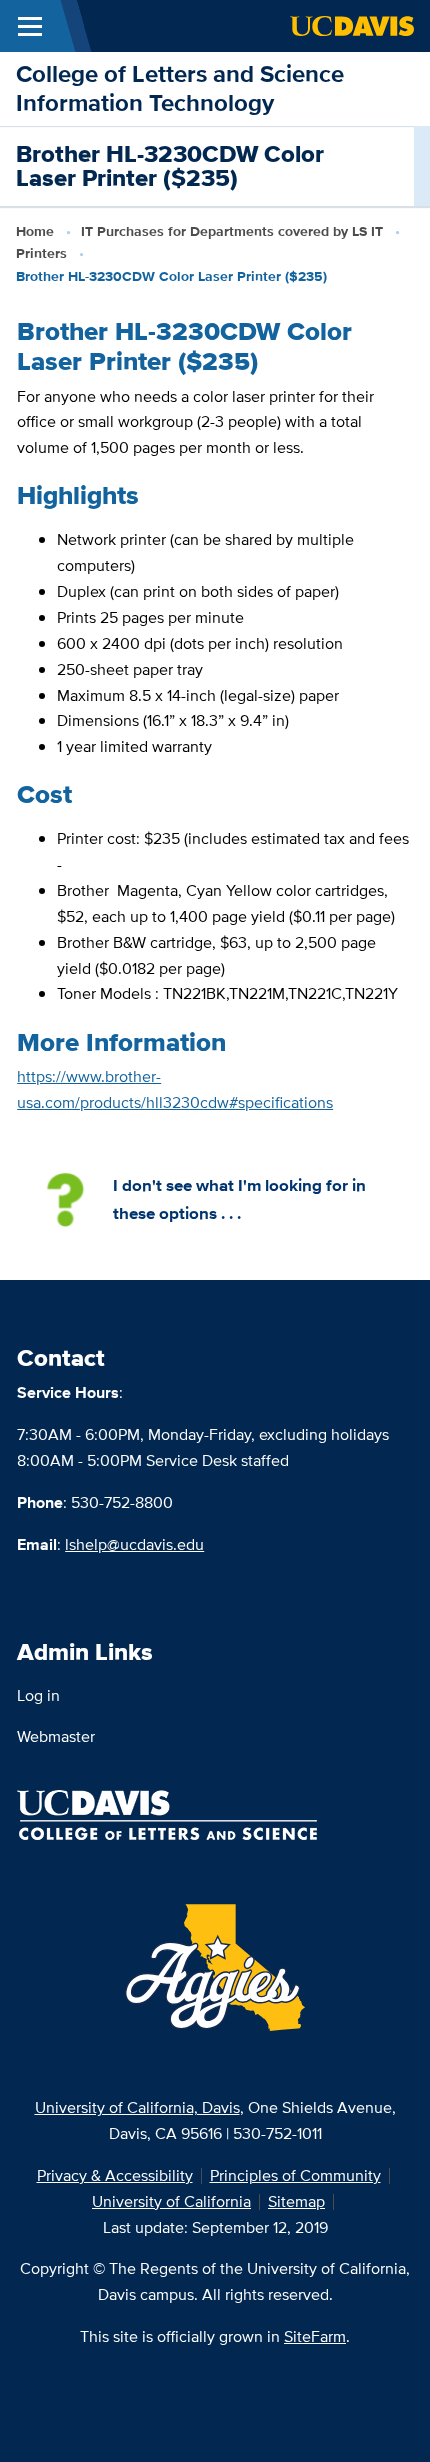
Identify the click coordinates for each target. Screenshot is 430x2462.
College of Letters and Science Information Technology (180, 88)
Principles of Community (295, 2175)
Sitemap (296, 2201)
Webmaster (56, 1736)
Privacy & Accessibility (115, 2175)
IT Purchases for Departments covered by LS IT (232, 231)
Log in (38, 1695)
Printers (41, 253)
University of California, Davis (137, 2107)
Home (35, 231)
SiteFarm (315, 2336)
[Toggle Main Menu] (30, 26)
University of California (171, 2201)
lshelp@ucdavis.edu (134, 1544)
